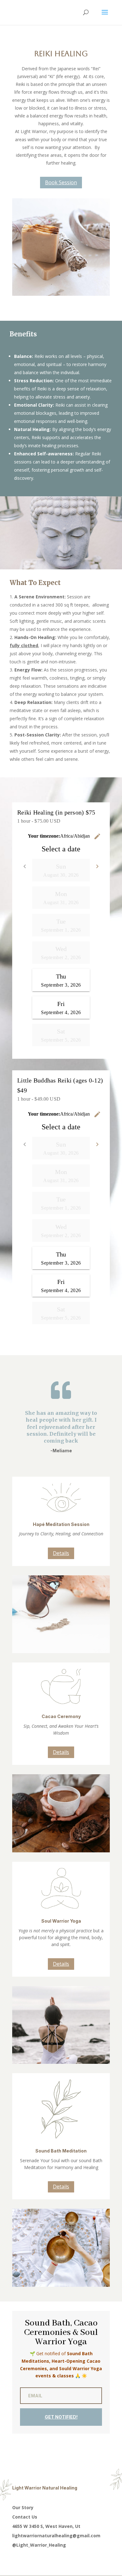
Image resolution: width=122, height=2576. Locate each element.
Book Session (61, 182)
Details (61, 1553)
